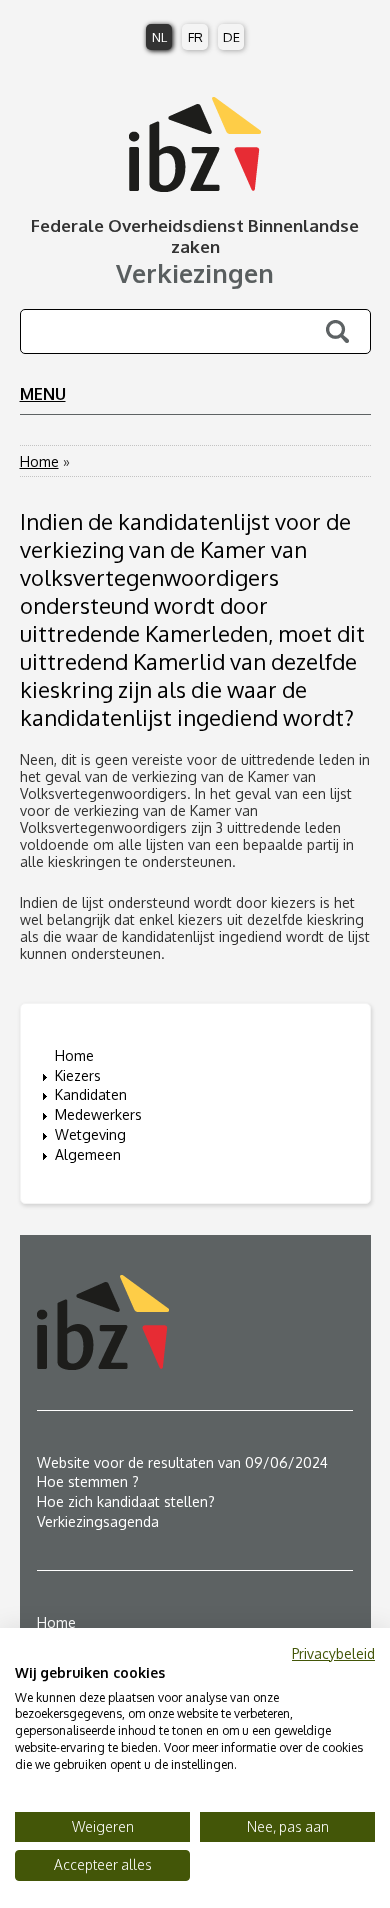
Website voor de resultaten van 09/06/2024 (182, 1462)
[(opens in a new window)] (195, 1322)
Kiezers (78, 1075)
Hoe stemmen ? (88, 1481)
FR (195, 37)
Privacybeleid (333, 1653)
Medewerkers (98, 1114)
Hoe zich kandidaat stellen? (126, 1501)
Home (39, 461)
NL (159, 37)
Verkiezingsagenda (98, 1521)
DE (231, 37)
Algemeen (88, 1154)
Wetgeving (90, 1134)
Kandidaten (91, 1094)
